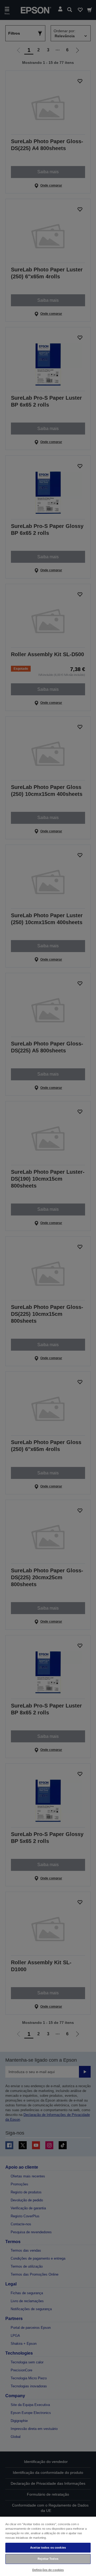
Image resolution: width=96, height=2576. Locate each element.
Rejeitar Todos (48, 2559)
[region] (48, 2546)
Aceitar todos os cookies (48, 2548)
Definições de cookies (48, 2570)
